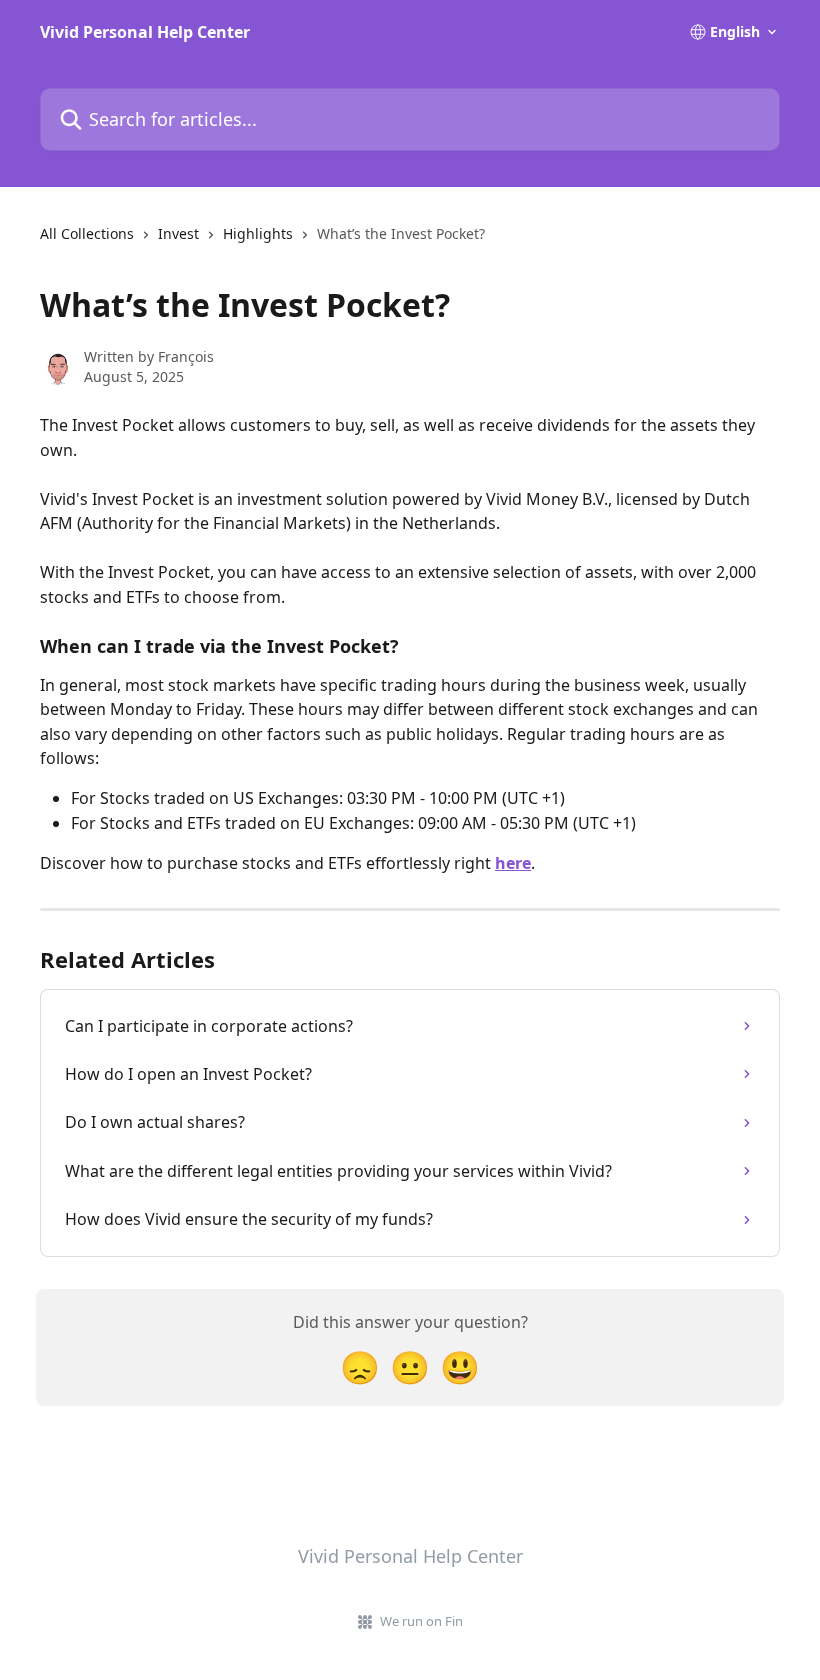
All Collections (87, 233)
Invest (178, 233)
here (513, 863)
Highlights (258, 233)
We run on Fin (421, 1621)
